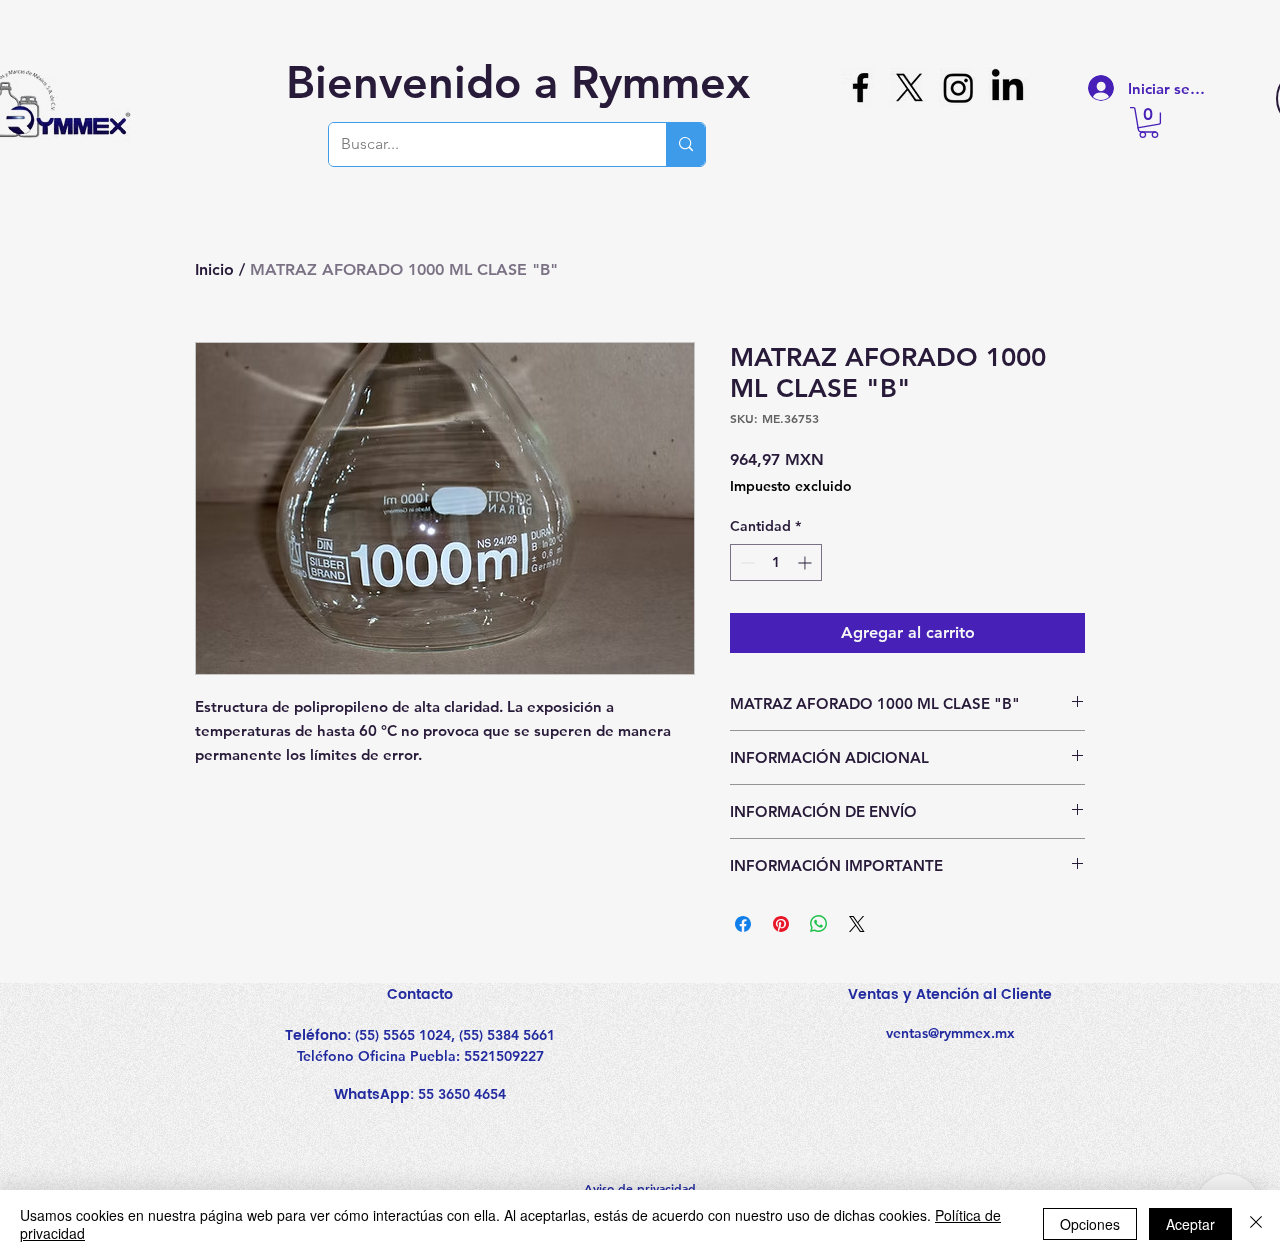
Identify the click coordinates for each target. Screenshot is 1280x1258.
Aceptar (1190, 1224)
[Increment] (806, 562)
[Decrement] (745, 562)
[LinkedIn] (1007, 87)
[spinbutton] (776, 562)
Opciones (1090, 1224)
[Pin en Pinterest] (781, 924)
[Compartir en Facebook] (743, 924)
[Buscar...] (685, 144)
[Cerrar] (1256, 1224)
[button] (1148, 122)
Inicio (214, 269)
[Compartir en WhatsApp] (819, 924)
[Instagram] (958, 87)
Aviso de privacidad (640, 1188)
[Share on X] (857, 924)
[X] (909, 87)
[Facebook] (860, 87)
